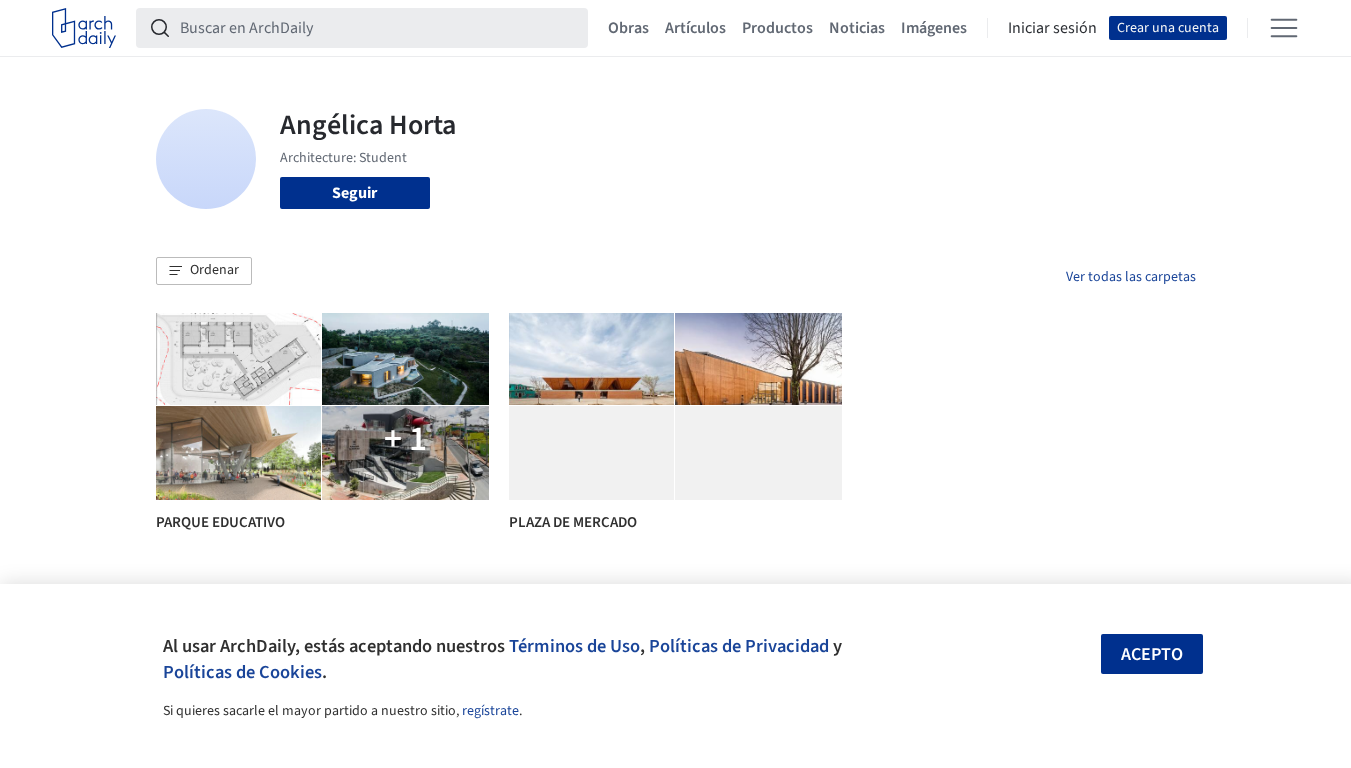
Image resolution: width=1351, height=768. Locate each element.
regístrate (490, 711)
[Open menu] (1284, 28)
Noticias (857, 28)
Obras (628, 28)
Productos (777, 28)
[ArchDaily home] (84, 28)
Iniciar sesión (1052, 28)
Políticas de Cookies (242, 672)
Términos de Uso (574, 646)
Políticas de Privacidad (739, 646)
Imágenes (934, 28)
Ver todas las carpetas (1131, 277)
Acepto (1152, 654)
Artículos (695, 28)
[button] (204, 271)
